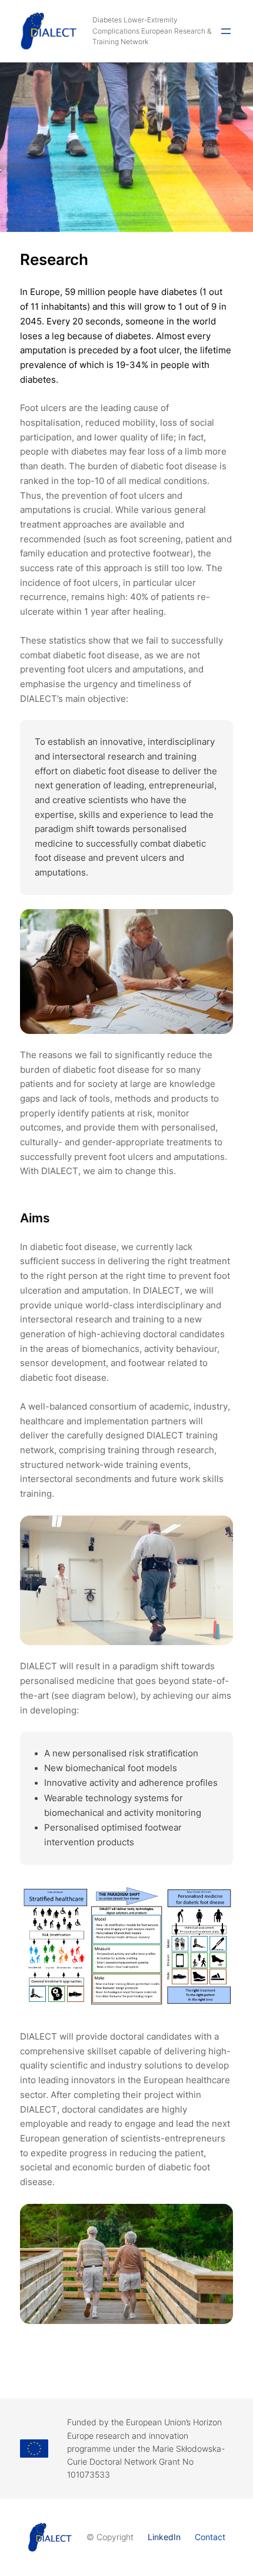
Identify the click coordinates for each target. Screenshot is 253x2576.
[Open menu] (226, 31)
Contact (210, 2537)
